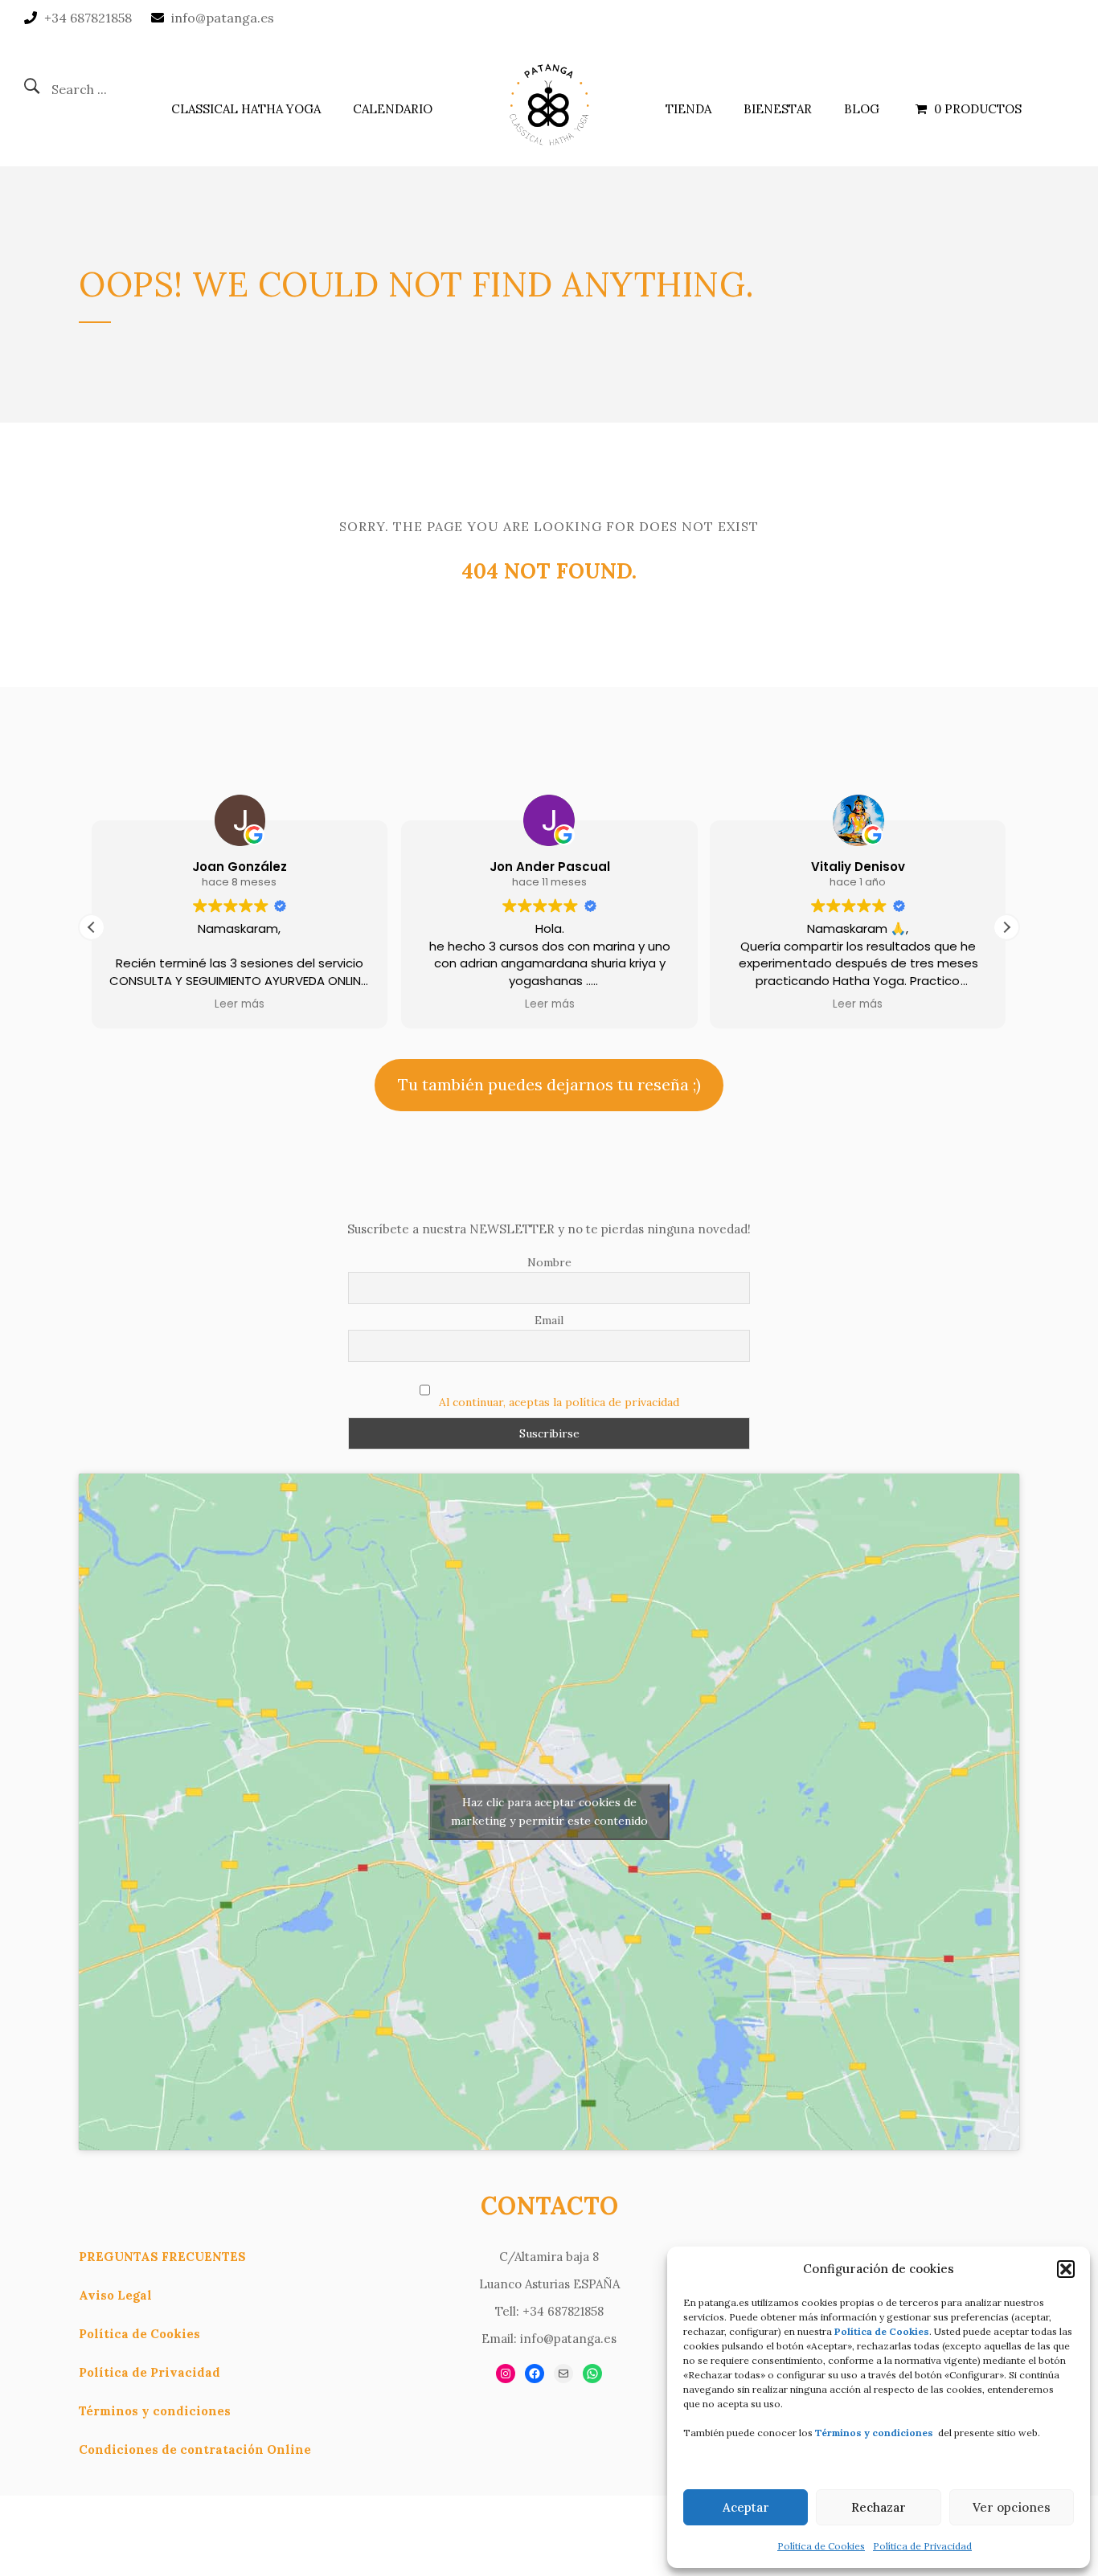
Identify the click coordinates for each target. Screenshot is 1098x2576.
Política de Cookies (821, 2546)
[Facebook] (535, 2374)
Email (549, 1320)
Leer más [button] (240, 1004)
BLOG (862, 109)
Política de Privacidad (922, 2546)
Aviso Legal (115, 2295)
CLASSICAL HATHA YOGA (246, 109)
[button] (1066, 2269)
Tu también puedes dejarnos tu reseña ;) (549, 1084)
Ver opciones (1012, 2507)
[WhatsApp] (592, 2374)
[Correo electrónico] (563, 2374)
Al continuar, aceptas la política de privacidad (559, 1402)
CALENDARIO (393, 109)
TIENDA (688, 109)
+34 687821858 (88, 18)
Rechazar (879, 2507)
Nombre (549, 1262)
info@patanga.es (223, 18)
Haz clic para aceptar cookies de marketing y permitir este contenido (549, 1811)
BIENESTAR (778, 109)
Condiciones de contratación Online (195, 2449)
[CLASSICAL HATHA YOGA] (549, 101)
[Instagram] (506, 2374)
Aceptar (746, 2507)
